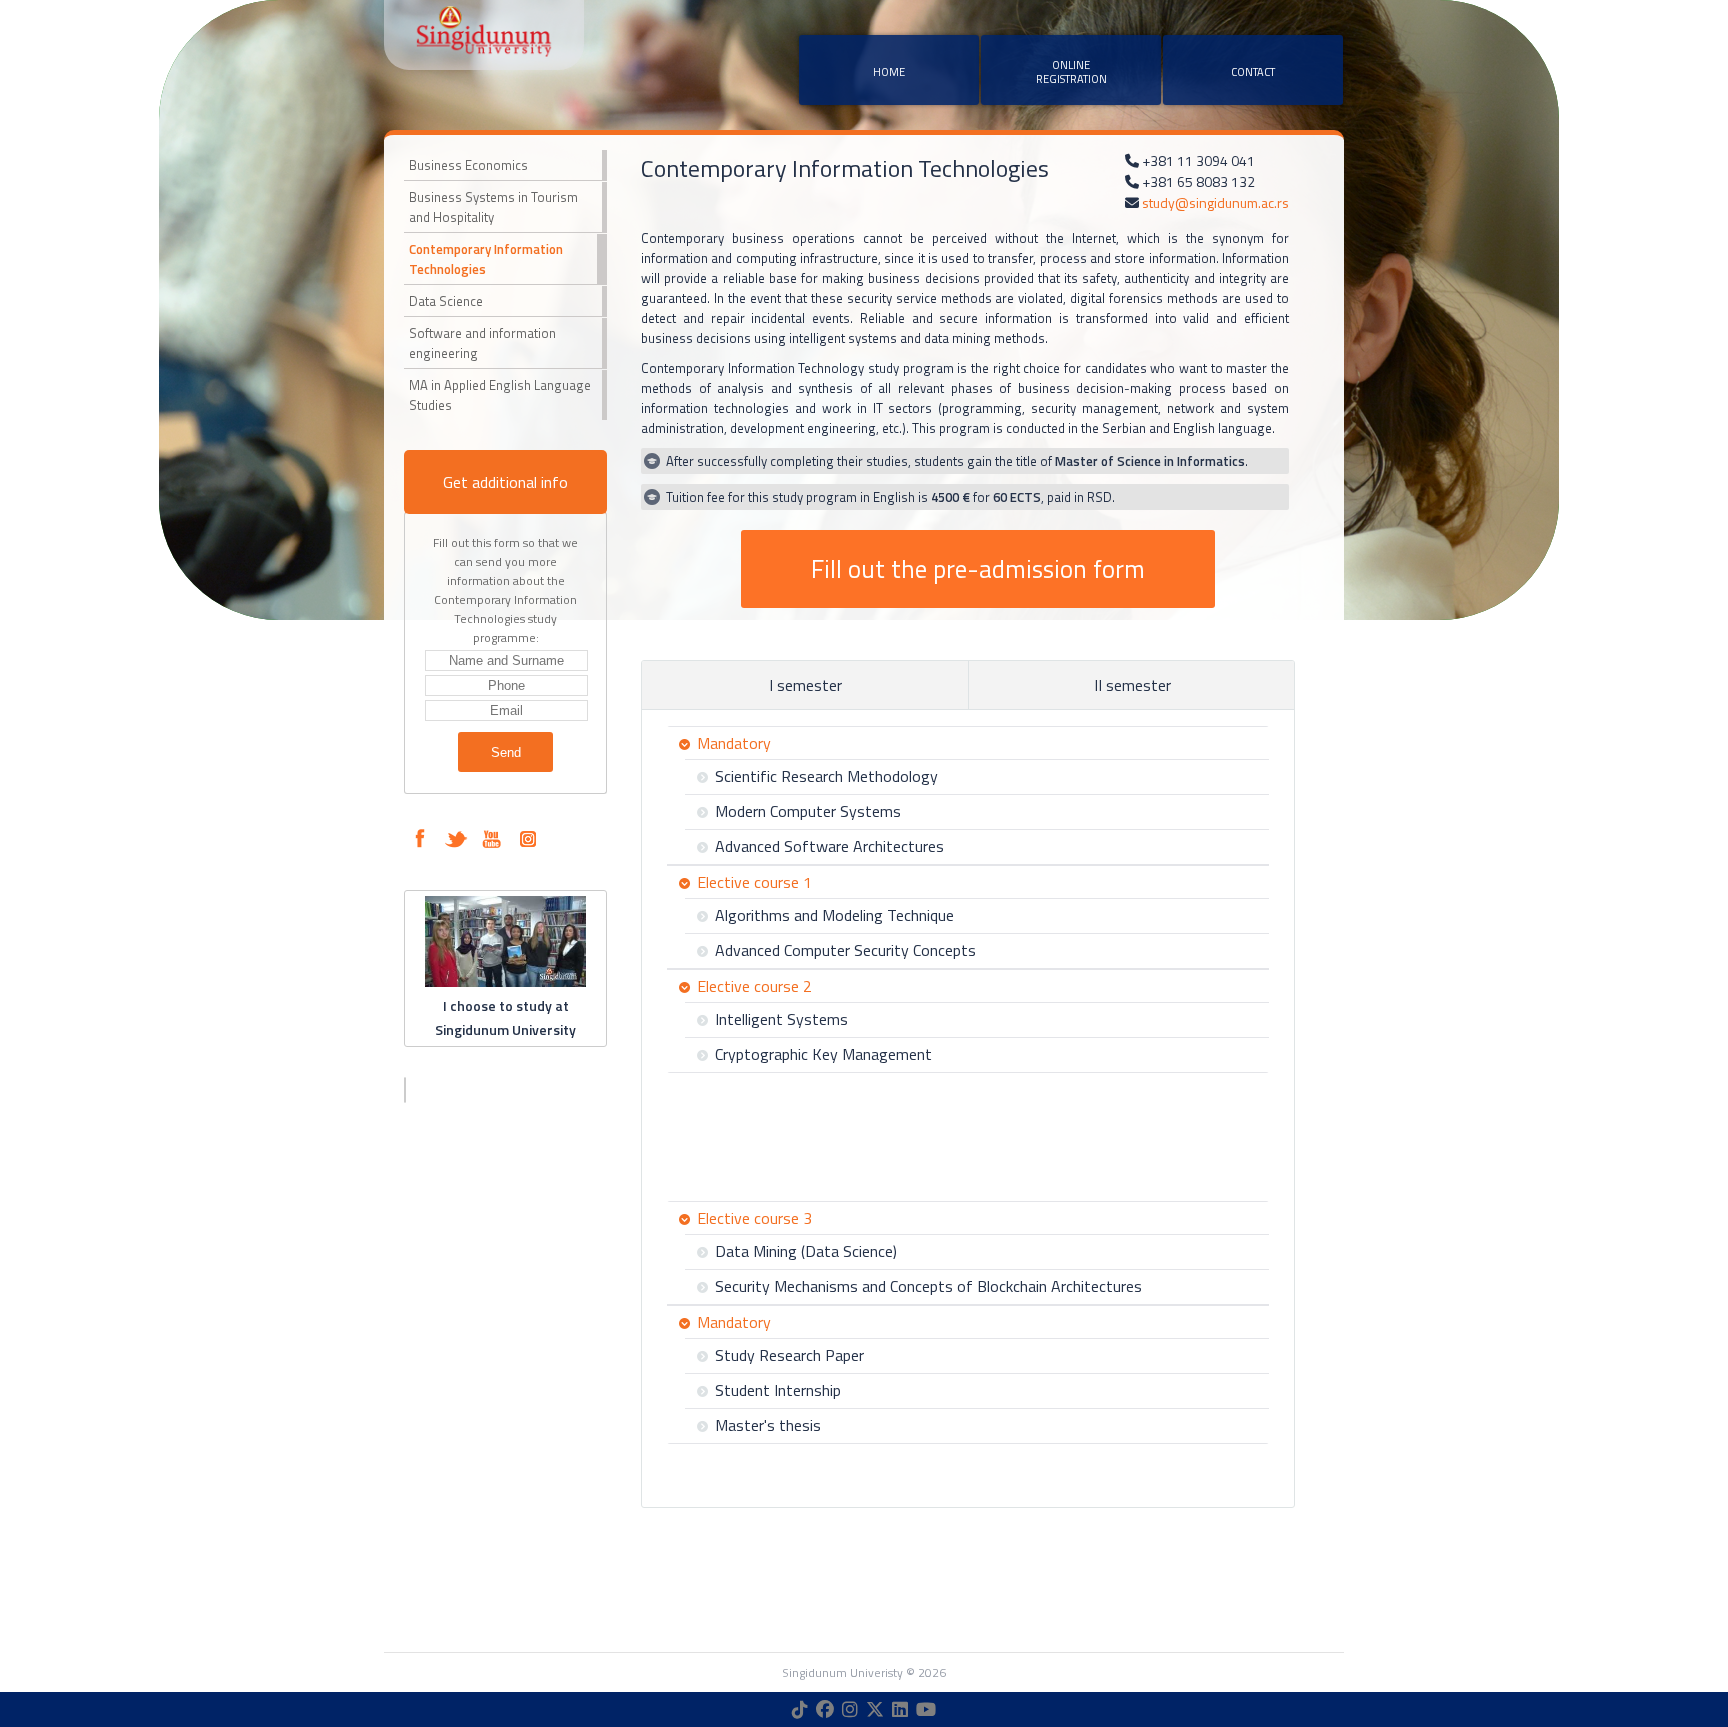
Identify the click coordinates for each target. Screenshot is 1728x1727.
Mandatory (734, 743)
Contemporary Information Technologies (486, 259)
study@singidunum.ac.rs (1215, 202)
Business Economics (468, 165)
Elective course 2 (754, 986)
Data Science (446, 301)
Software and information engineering (482, 343)
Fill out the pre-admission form (978, 569)
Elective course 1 (754, 882)
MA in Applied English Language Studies (500, 395)
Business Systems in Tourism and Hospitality (493, 207)
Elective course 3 (754, 1218)
